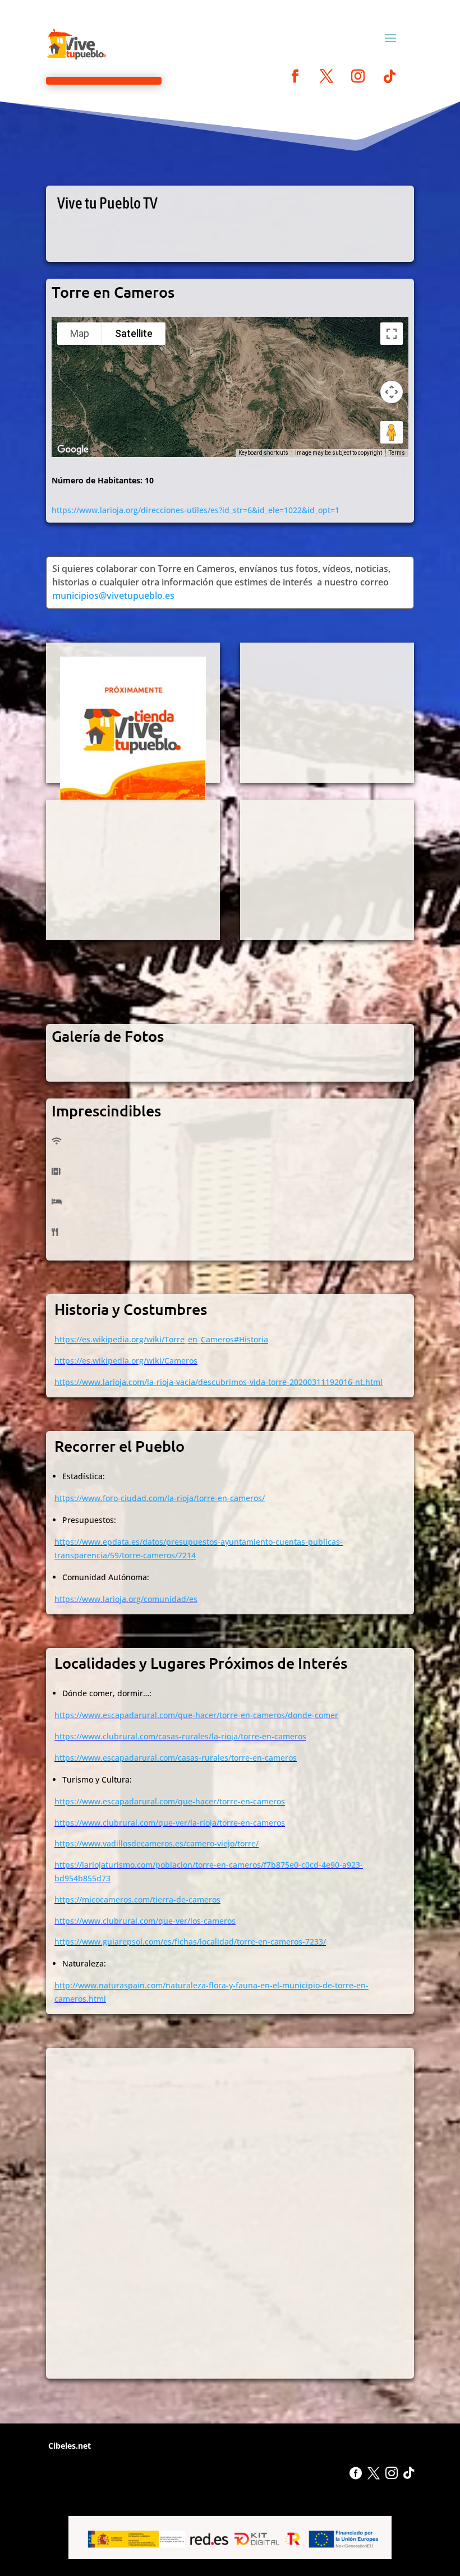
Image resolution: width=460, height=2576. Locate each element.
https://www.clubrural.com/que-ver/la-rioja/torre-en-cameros (170, 1823)
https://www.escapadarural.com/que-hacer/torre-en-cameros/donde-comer (196, 1715)
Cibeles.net (68, 2446)
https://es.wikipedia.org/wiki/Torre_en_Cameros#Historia (161, 1339)
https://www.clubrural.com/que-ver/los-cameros (145, 1921)
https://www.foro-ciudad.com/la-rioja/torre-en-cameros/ (160, 1498)
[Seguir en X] (326, 76)
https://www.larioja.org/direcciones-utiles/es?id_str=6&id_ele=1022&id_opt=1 (196, 510)
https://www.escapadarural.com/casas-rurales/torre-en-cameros (176, 1758)
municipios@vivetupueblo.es (113, 595)
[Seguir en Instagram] (358, 76)
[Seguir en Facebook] (295, 76)
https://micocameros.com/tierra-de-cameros (137, 1899)
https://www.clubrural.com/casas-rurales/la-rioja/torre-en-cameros (180, 1736)
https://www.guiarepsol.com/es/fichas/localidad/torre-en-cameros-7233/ (190, 1942)
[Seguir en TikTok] (389, 76)
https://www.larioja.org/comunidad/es (126, 1599)
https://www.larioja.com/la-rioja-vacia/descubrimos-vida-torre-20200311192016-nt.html (219, 1382)
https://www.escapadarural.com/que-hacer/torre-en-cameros (170, 1801)
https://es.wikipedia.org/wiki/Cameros (126, 1361)
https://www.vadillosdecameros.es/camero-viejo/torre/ (157, 1843)
